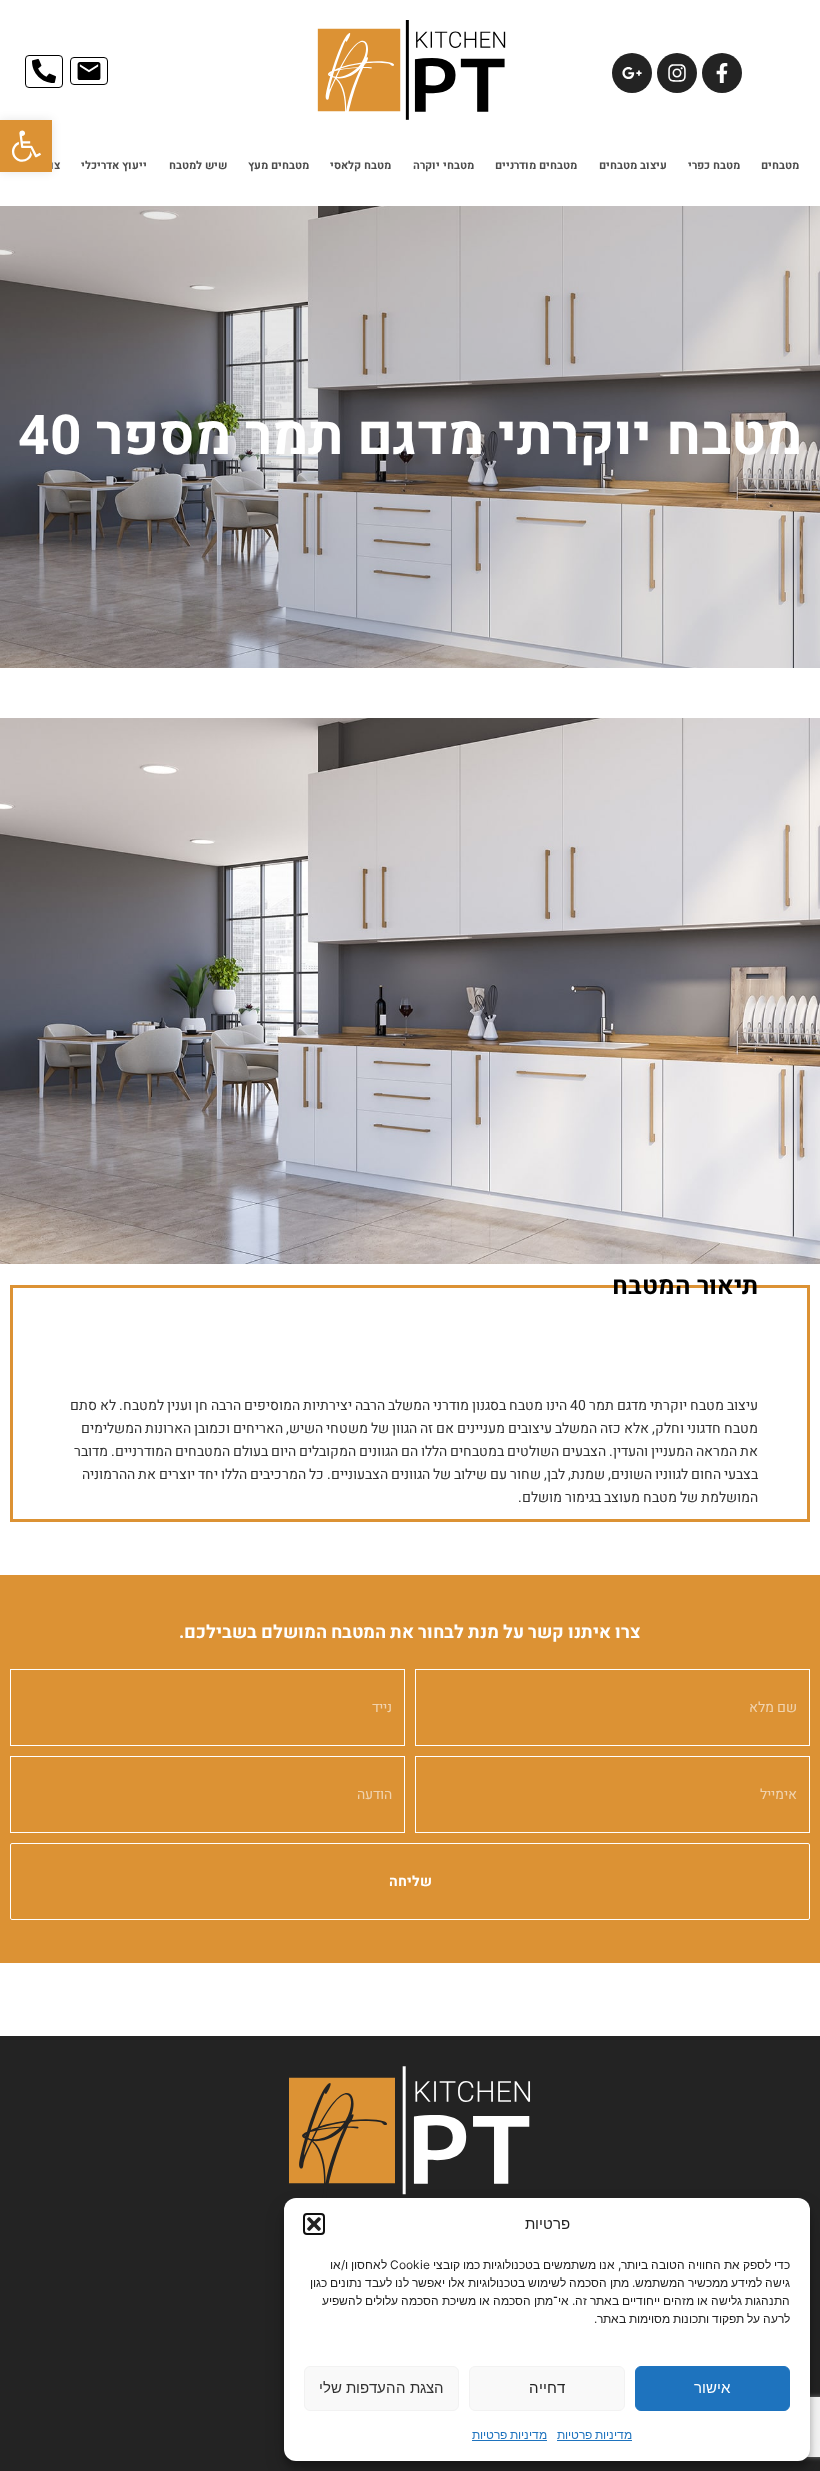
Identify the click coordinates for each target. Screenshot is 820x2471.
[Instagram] (677, 73)
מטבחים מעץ (278, 165)
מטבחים (780, 165)
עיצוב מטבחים (633, 165)
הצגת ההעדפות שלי (381, 2387)
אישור (712, 2387)
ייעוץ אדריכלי (114, 165)
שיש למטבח (198, 165)
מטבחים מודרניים (536, 165)
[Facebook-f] (722, 73)
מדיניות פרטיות (594, 2434)
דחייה (547, 2387)
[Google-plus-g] (632, 73)
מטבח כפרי (714, 165)
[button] (26, 146)
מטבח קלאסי (360, 165)
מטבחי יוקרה (443, 165)
